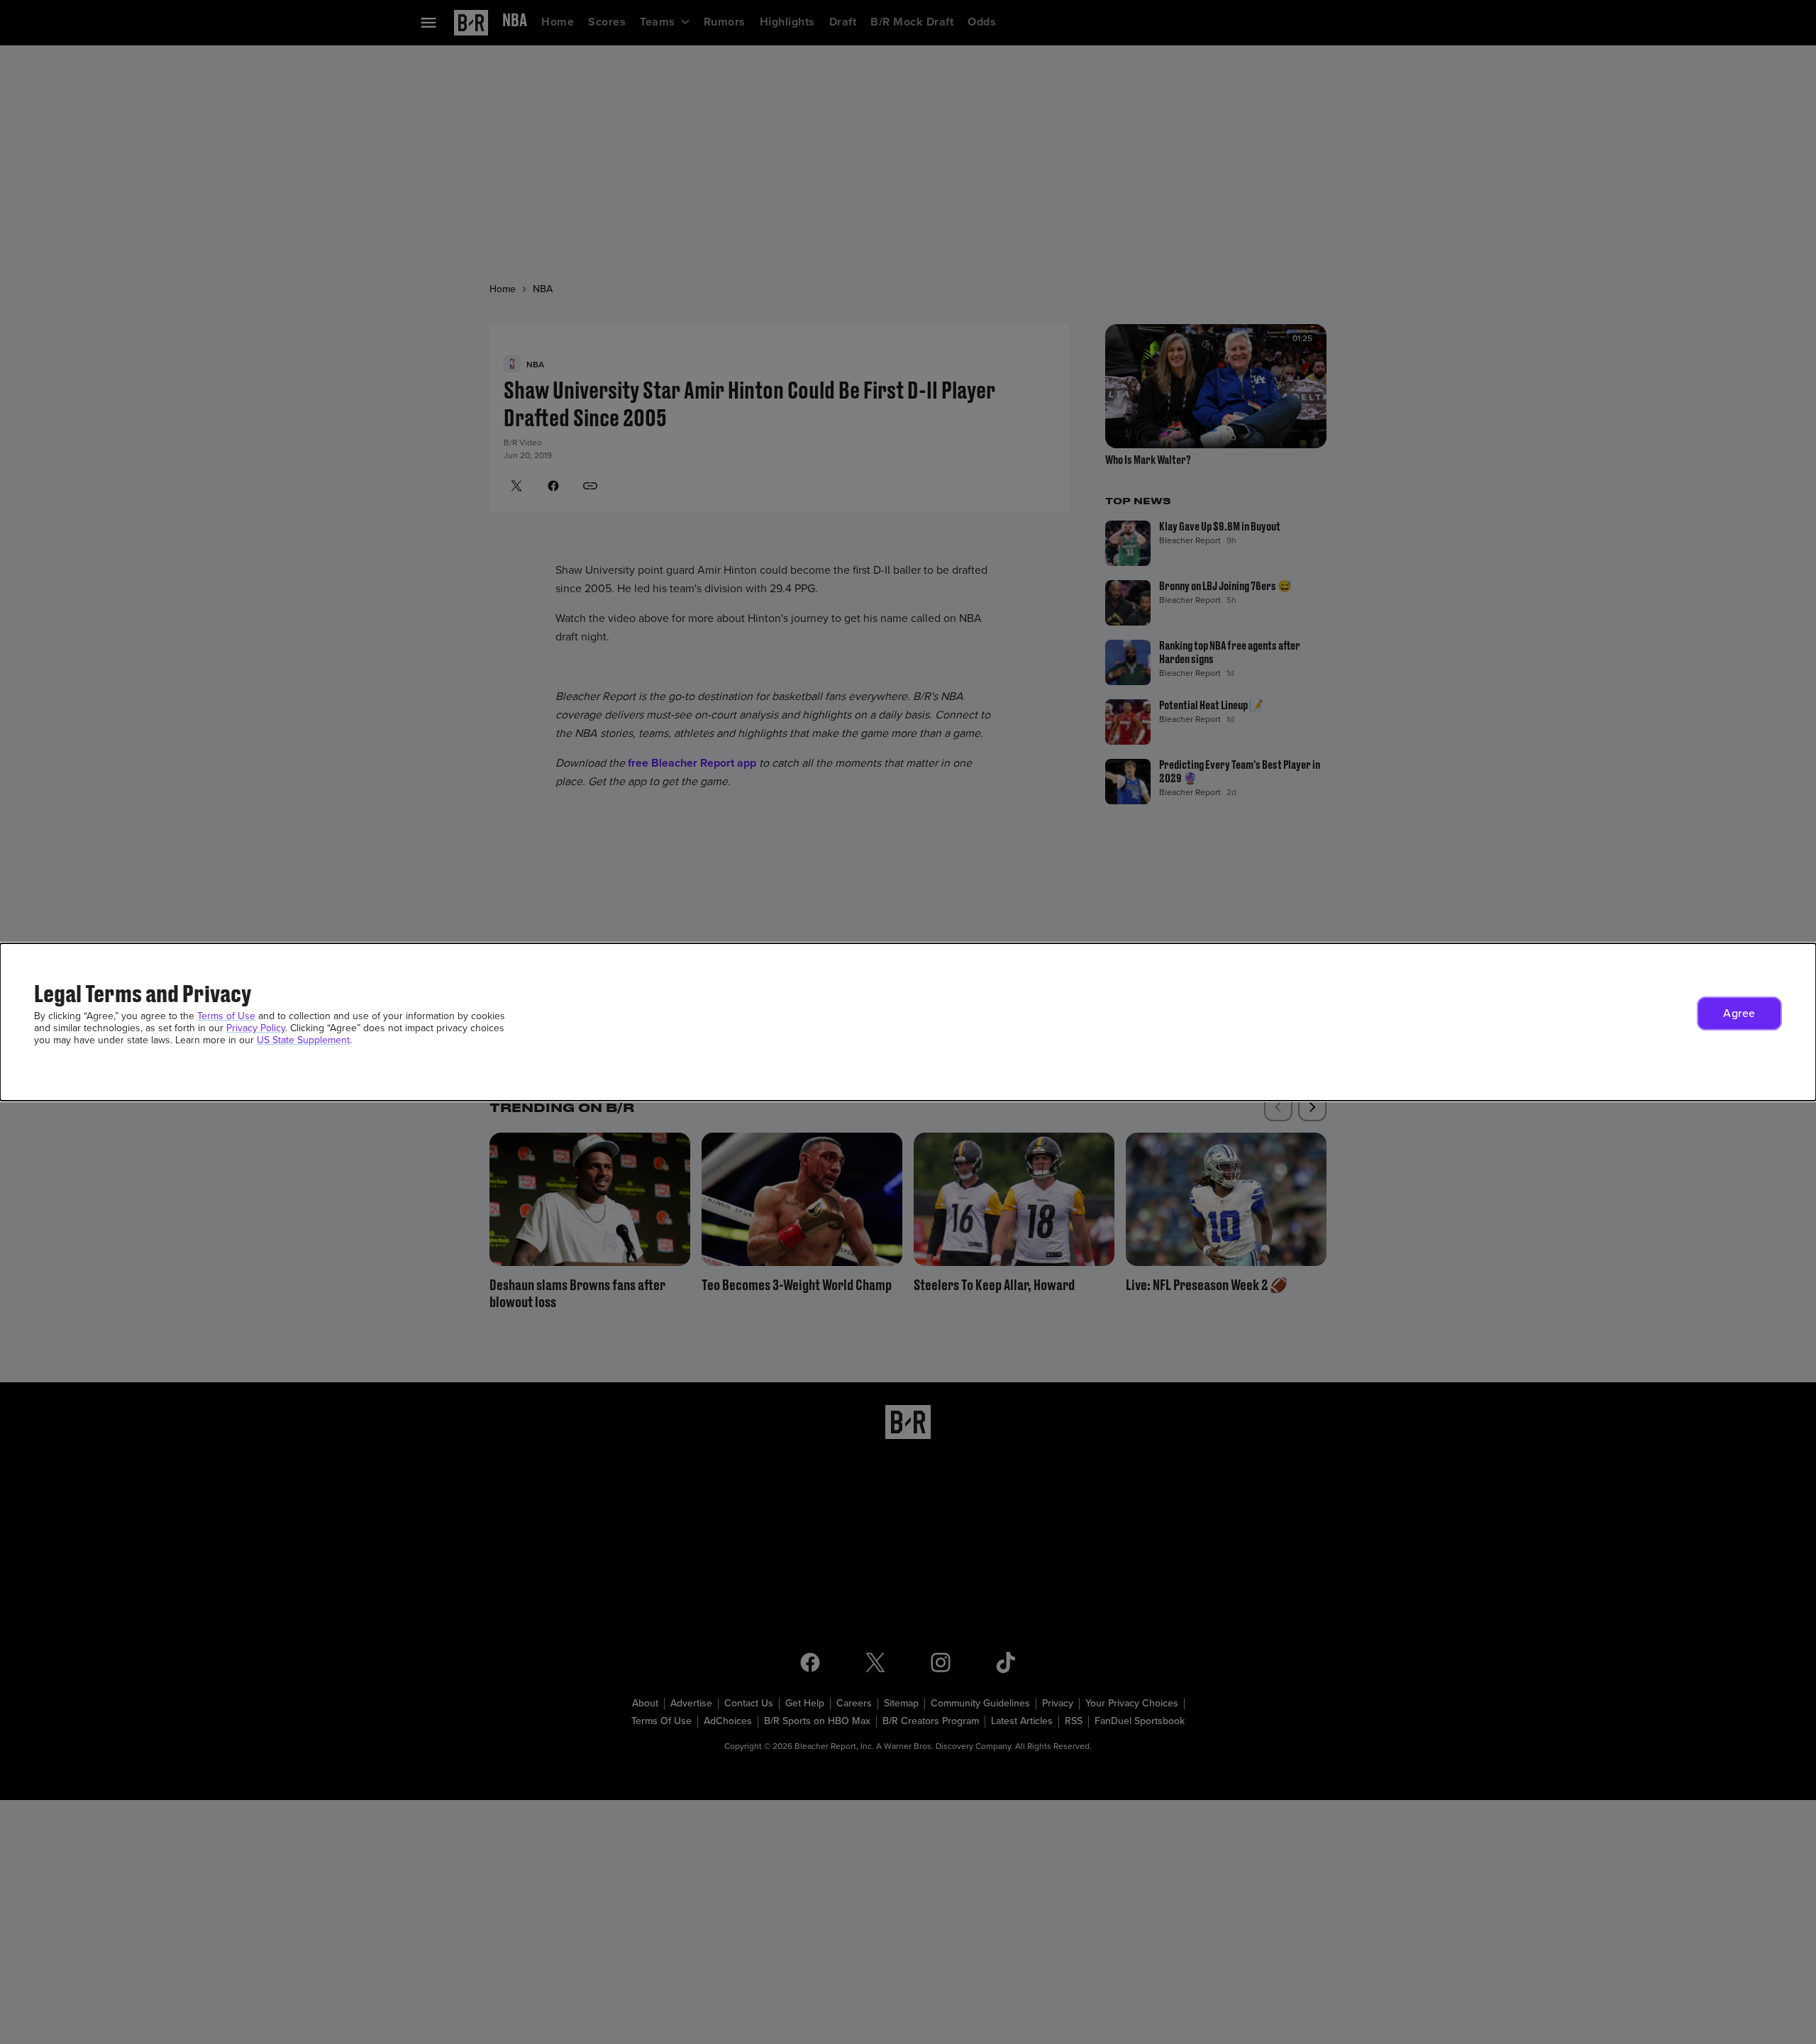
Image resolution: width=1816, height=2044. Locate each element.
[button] (1739, 1013)
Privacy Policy (256, 1028)
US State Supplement (303, 1040)
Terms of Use (226, 1016)
